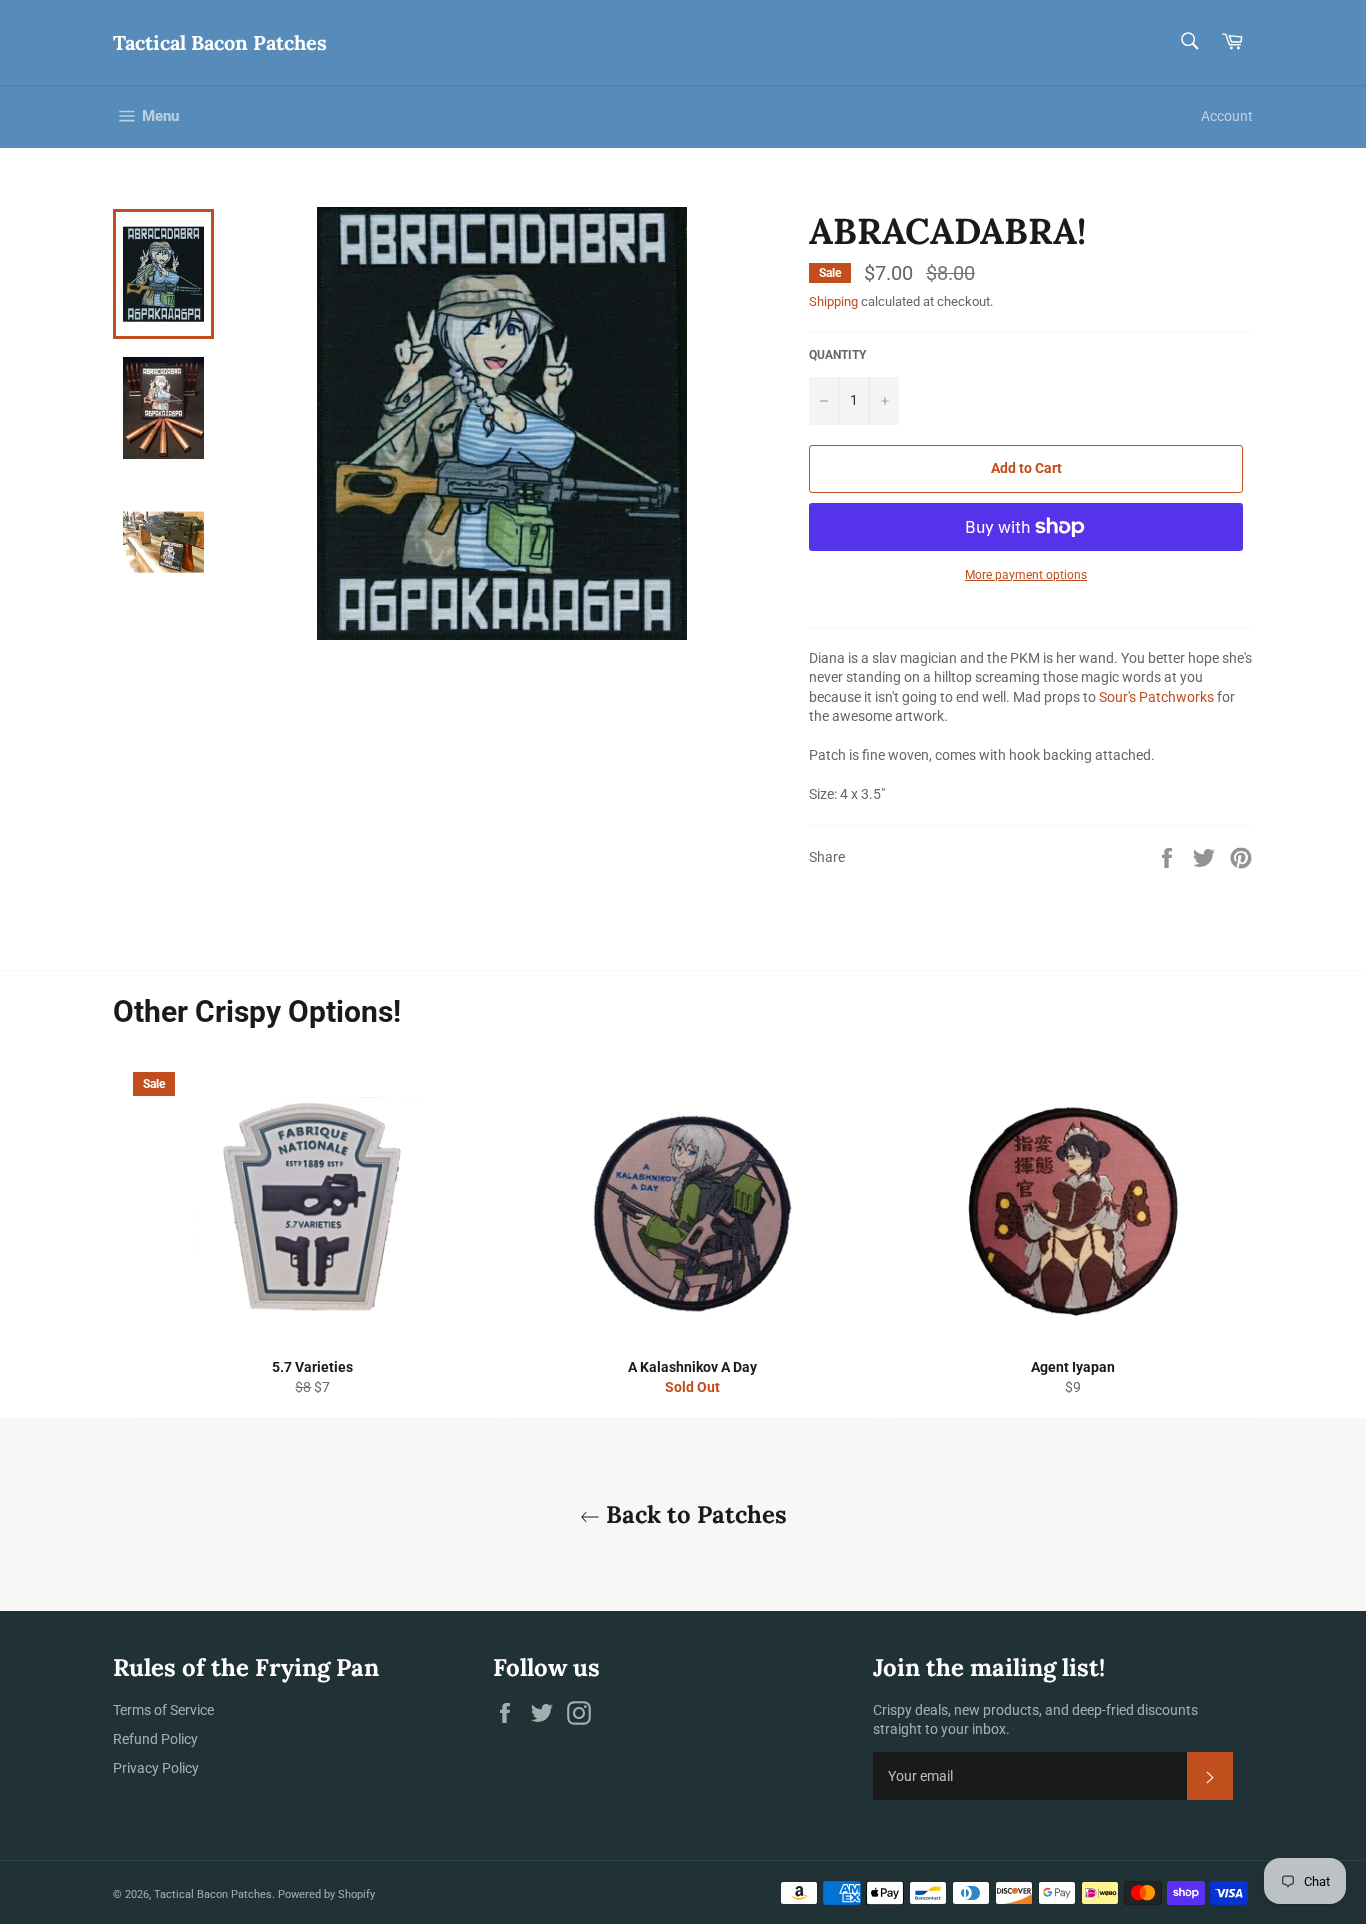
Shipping (833, 301)
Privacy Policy (156, 1768)
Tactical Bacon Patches (220, 42)
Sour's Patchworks (1156, 697)
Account (1227, 116)
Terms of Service (163, 1710)
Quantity (837, 355)
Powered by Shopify (326, 1894)
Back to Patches (693, 1514)
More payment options (1026, 575)
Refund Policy (155, 1739)
